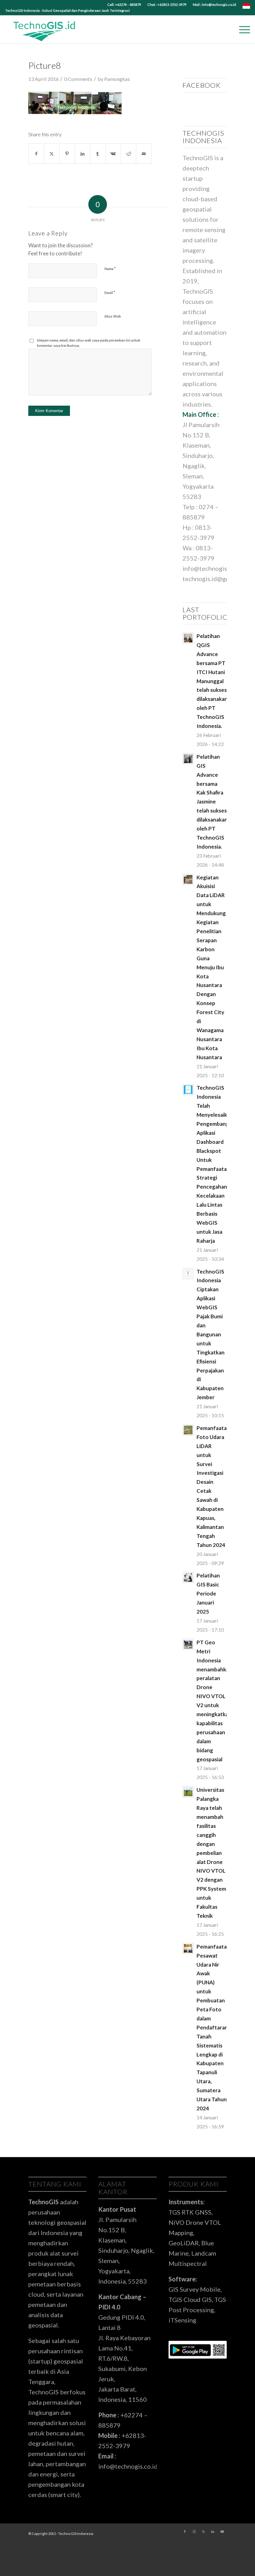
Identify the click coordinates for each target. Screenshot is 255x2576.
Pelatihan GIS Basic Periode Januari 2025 (208, 1593)
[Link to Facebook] (185, 2532)
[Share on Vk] (113, 154)
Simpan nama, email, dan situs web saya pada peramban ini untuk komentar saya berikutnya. (89, 343)
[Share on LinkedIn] (82, 154)
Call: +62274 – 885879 (124, 5)
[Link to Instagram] (194, 2532)
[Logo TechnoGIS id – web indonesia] (44, 30)
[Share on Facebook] (36, 154)
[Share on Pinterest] (67, 154)
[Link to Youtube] (222, 2532)
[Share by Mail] (144, 154)
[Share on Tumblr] (98, 154)
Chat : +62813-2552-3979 (167, 5)
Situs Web (113, 316)
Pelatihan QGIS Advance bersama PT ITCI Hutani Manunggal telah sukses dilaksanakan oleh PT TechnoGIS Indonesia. (212, 681)
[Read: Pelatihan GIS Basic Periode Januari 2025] (188, 1577)
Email (110, 292)
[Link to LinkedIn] (213, 2532)
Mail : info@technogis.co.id (214, 5)
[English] (246, 7)
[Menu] (241, 30)
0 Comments (78, 79)
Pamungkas (117, 79)
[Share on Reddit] (128, 154)
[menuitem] (124, 5)
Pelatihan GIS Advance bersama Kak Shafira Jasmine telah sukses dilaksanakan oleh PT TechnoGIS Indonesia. (212, 802)
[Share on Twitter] (52, 154)
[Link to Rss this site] (203, 2532)
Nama (110, 268)
